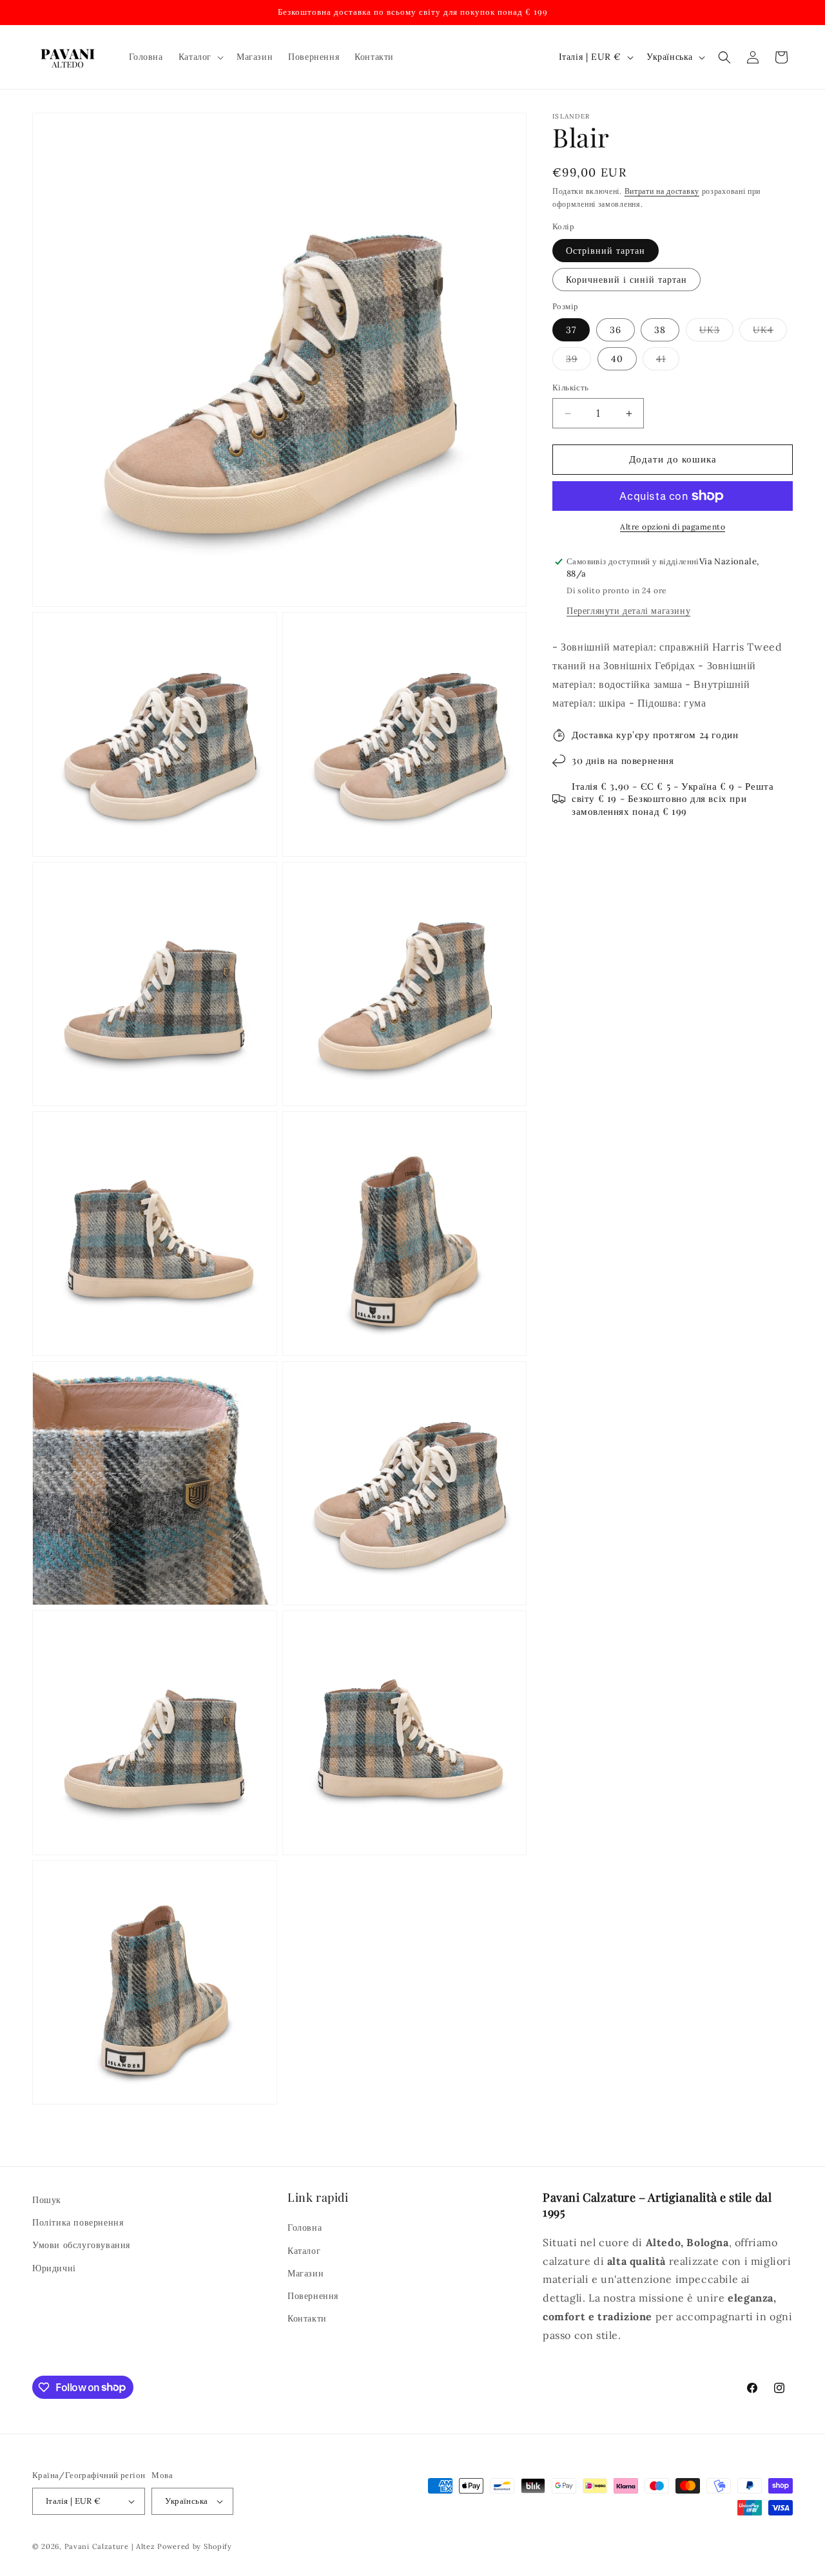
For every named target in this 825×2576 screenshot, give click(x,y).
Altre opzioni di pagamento (673, 527)
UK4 (770, 333)
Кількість (571, 388)
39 (578, 362)
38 (660, 330)
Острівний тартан (606, 251)
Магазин (306, 2273)
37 (571, 330)
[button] (200, 57)
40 (617, 359)
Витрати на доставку (662, 191)
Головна (305, 2228)
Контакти (307, 2318)
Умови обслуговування (81, 2245)
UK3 (716, 333)
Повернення (313, 2296)
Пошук (47, 2200)
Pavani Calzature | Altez (110, 2546)
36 (616, 330)
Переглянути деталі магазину (628, 611)
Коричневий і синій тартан (626, 280)
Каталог (304, 2251)
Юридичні (54, 2268)
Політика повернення (78, 2222)
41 (668, 362)
